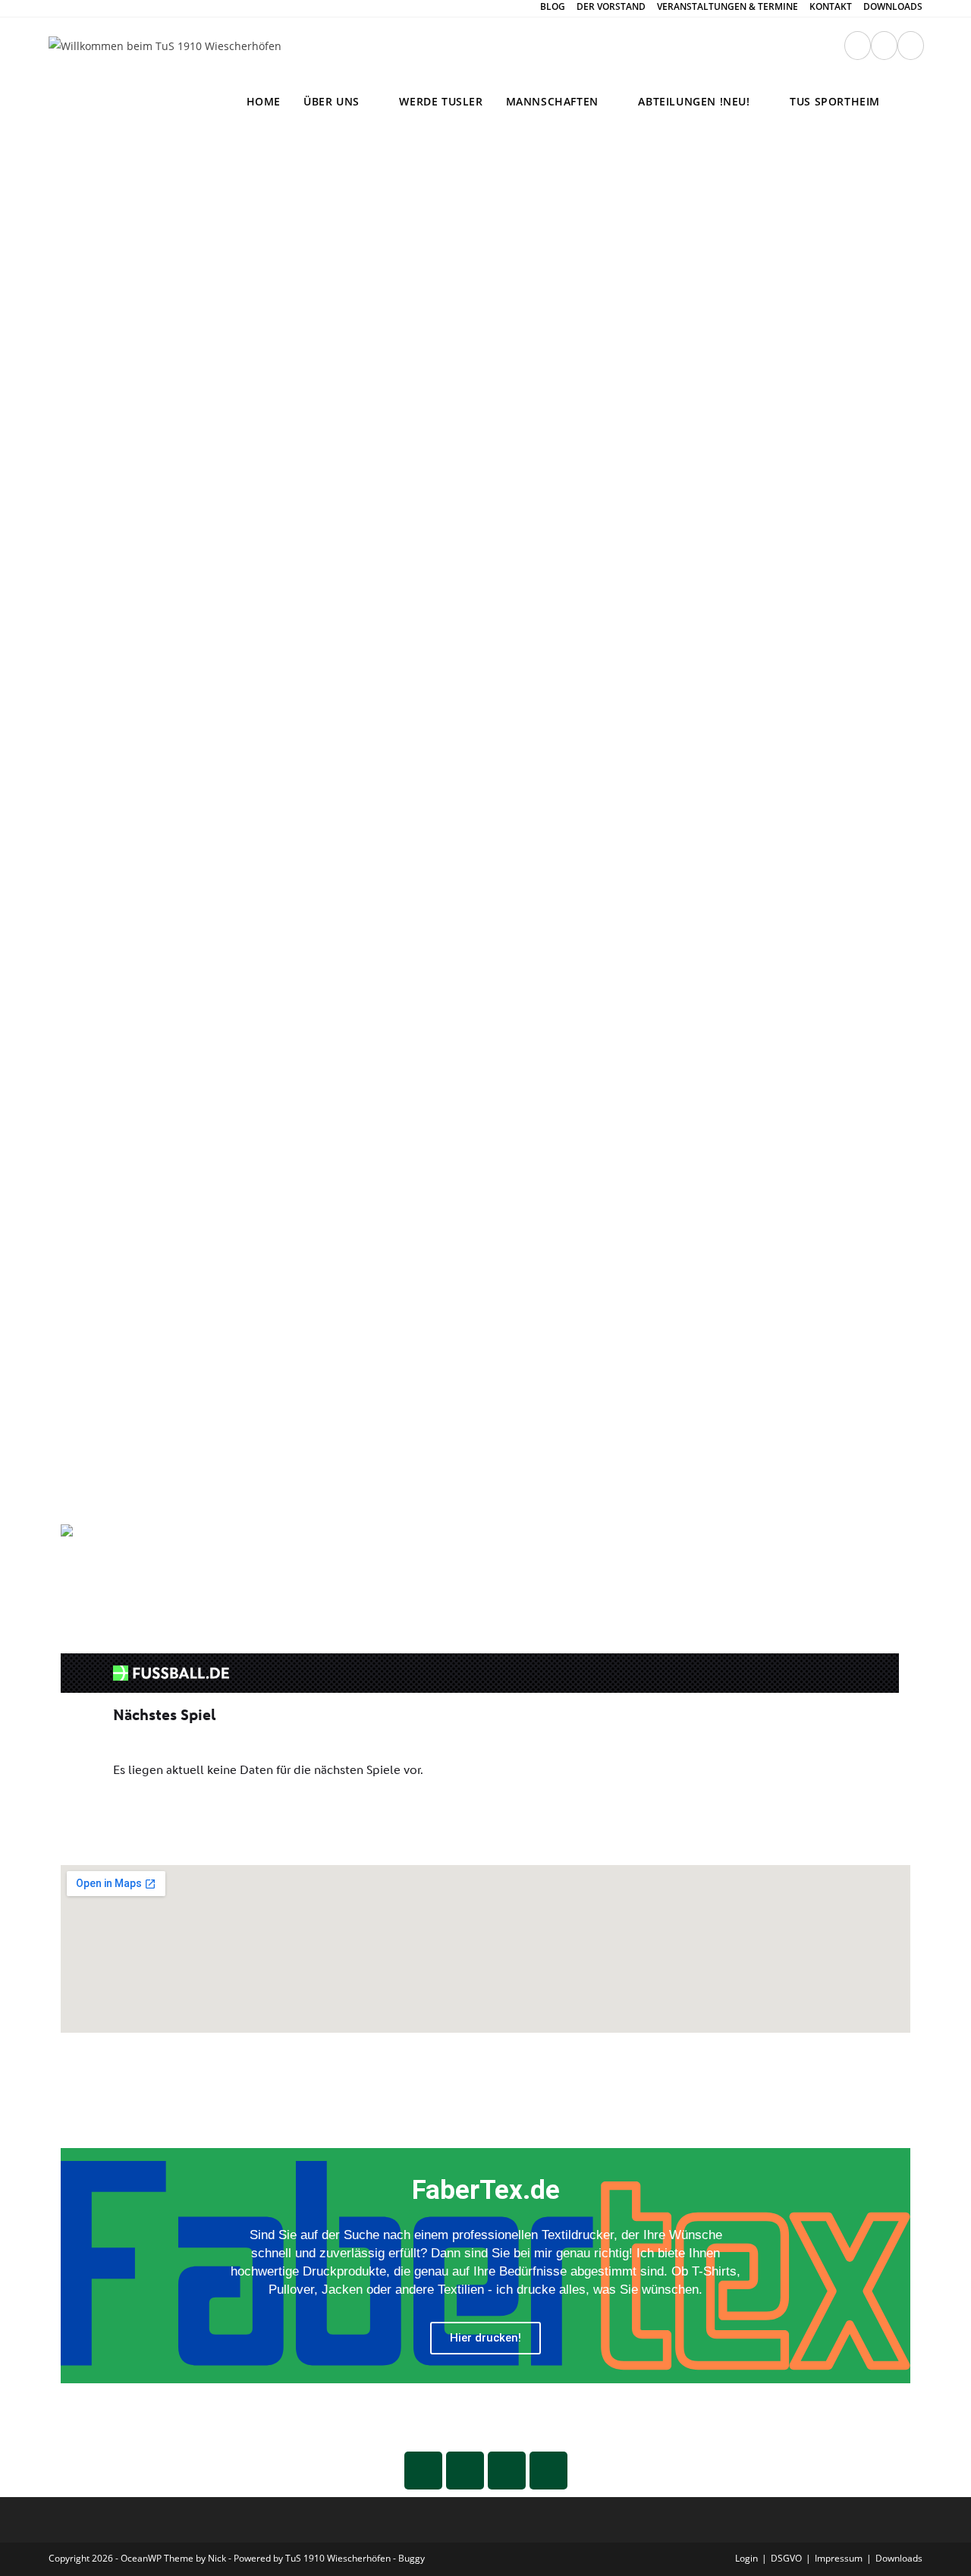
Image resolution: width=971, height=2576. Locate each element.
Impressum (839, 2558)
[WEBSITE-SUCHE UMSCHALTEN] (907, 102)
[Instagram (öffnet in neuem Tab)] (858, 46)
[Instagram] (465, 2471)
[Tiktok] (548, 2471)
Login (746, 2558)
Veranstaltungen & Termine (727, 7)
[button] (75, 2266)
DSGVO (786, 2558)
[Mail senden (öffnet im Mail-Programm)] (884, 46)
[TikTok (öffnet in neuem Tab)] (911, 46)
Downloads (893, 7)
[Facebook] (507, 2471)
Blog (553, 7)
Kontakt (831, 7)
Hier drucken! (485, 2338)
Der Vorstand (611, 7)
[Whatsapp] (423, 2471)
